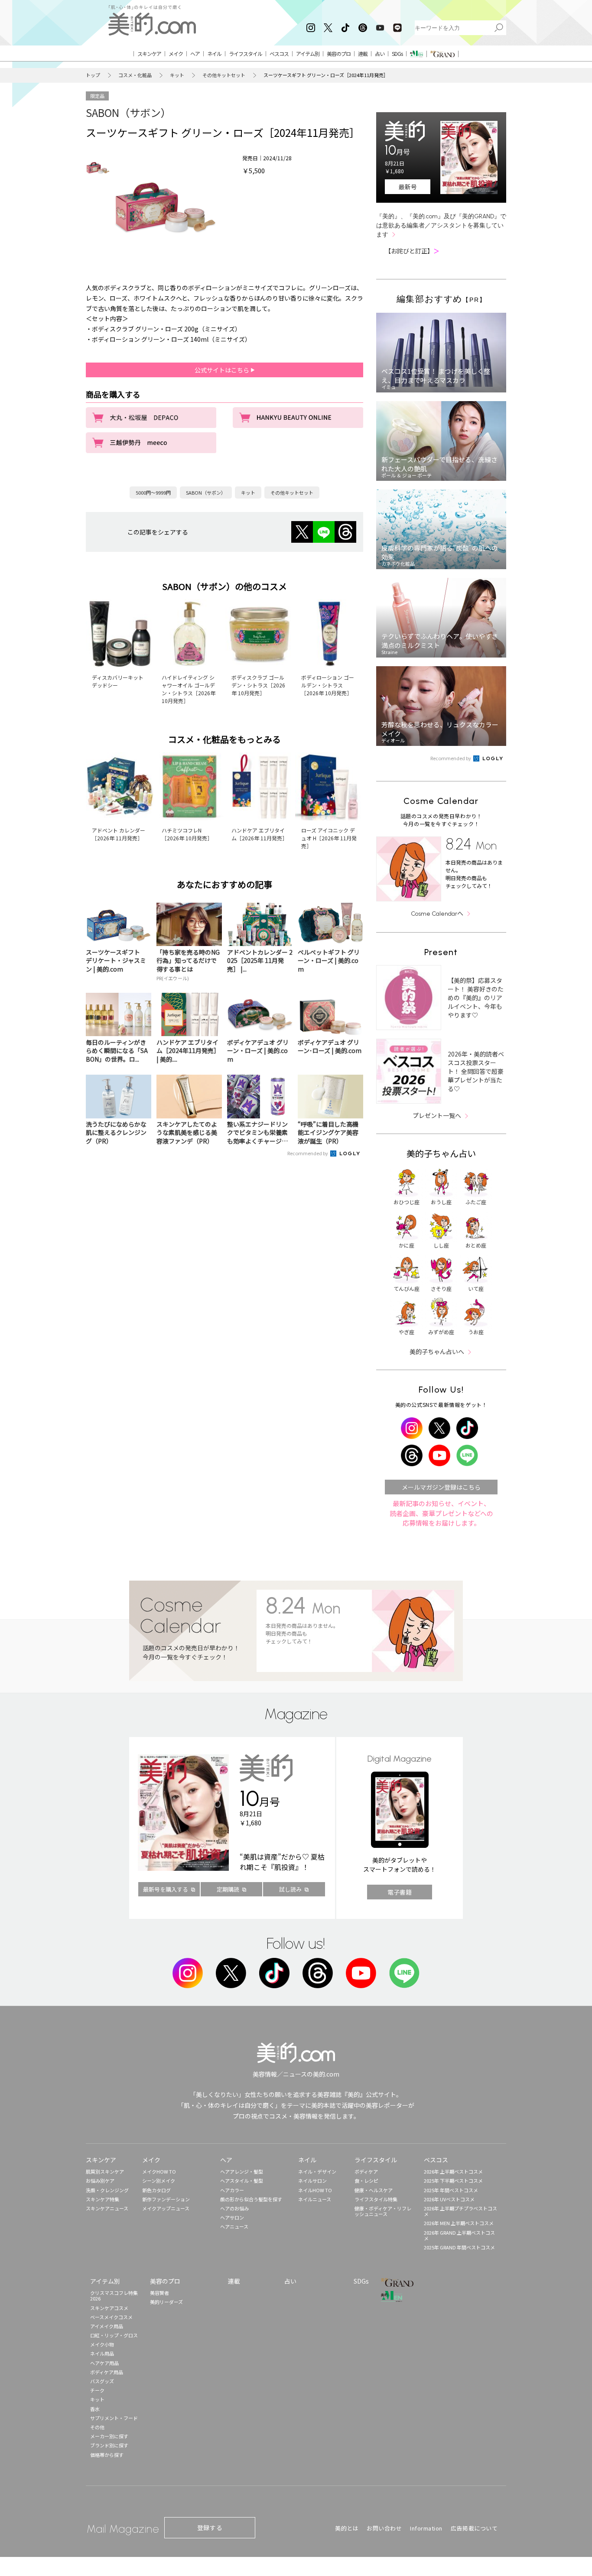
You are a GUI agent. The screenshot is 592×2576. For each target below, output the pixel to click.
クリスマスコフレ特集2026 (114, 2296)
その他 (97, 2427)
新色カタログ (156, 2190)
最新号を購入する (166, 1889)
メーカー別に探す (109, 2436)
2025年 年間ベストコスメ (451, 2190)
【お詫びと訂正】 (412, 251)
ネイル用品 (102, 2353)
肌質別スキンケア (105, 2171)
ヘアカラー (232, 2190)
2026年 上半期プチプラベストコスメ (460, 2211)
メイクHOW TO (159, 2171)
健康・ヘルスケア (374, 2190)
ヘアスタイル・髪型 (242, 2181)
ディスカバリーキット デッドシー (118, 681)
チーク (97, 2390)
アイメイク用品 (107, 2326)
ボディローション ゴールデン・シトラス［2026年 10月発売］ (328, 685)
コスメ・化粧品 (135, 75)
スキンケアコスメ (109, 2308)
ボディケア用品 (107, 2372)
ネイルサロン (312, 2181)
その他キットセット (224, 75)
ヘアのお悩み (234, 2208)
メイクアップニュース (166, 2208)
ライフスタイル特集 (376, 2199)
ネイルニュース (315, 2199)
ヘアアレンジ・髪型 (242, 2171)
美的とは (347, 2528)
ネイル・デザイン (317, 2171)
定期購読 (228, 1889)
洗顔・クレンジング (107, 2190)
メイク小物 (102, 2344)
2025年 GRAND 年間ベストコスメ (459, 2247)
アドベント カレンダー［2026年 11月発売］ (119, 834)
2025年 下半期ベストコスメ (453, 2181)
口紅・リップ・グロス (114, 2335)
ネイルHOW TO (315, 2190)
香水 (95, 2409)
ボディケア (366, 2171)
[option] (98, 168)
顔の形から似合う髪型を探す (251, 2199)
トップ (93, 75)
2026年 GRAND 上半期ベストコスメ (459, 2235)
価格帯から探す (107, 2455)
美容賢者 (159, 2293)
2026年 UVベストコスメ (449, 2199)
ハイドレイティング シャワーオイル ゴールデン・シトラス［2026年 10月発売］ (189, 689)
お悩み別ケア (100, 2181)
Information (426, 2528)
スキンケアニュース (107, 2208)
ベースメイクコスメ (111, 2317)
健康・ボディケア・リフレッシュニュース (383, 2211)
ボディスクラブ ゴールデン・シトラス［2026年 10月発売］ (258, 685)
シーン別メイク (159, 2181)
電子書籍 (400, 1892)
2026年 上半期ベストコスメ (453, 2171)
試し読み (290, 1889)
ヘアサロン (232, 2217)
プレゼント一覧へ (437, 1115)
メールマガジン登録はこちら (441, 1487)
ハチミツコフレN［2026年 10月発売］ (187, 834)
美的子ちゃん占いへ (437, 1351)
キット (177, 75)
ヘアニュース (234, 2226)
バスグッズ (102, 2381)
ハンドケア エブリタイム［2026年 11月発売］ (259, 834)
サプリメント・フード (114, 2418)
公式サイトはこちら (223, 370)
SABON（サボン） (128, 112)
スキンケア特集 (102, 2199)
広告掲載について (474, 2528)
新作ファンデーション (166, 2199)
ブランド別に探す (109, 2445)
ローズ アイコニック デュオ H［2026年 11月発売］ (329, 838)
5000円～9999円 (153, 493)
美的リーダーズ (166, 2302)
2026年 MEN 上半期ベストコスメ (459, 2223)
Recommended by (308, 1153)
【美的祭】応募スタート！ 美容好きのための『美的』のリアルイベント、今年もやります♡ (476, 998)
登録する (210, 2527)
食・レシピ (366, 2181)
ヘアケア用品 (104, 2363)
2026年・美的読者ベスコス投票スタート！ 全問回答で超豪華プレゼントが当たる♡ (476, 1071)
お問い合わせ (384, 2528)
